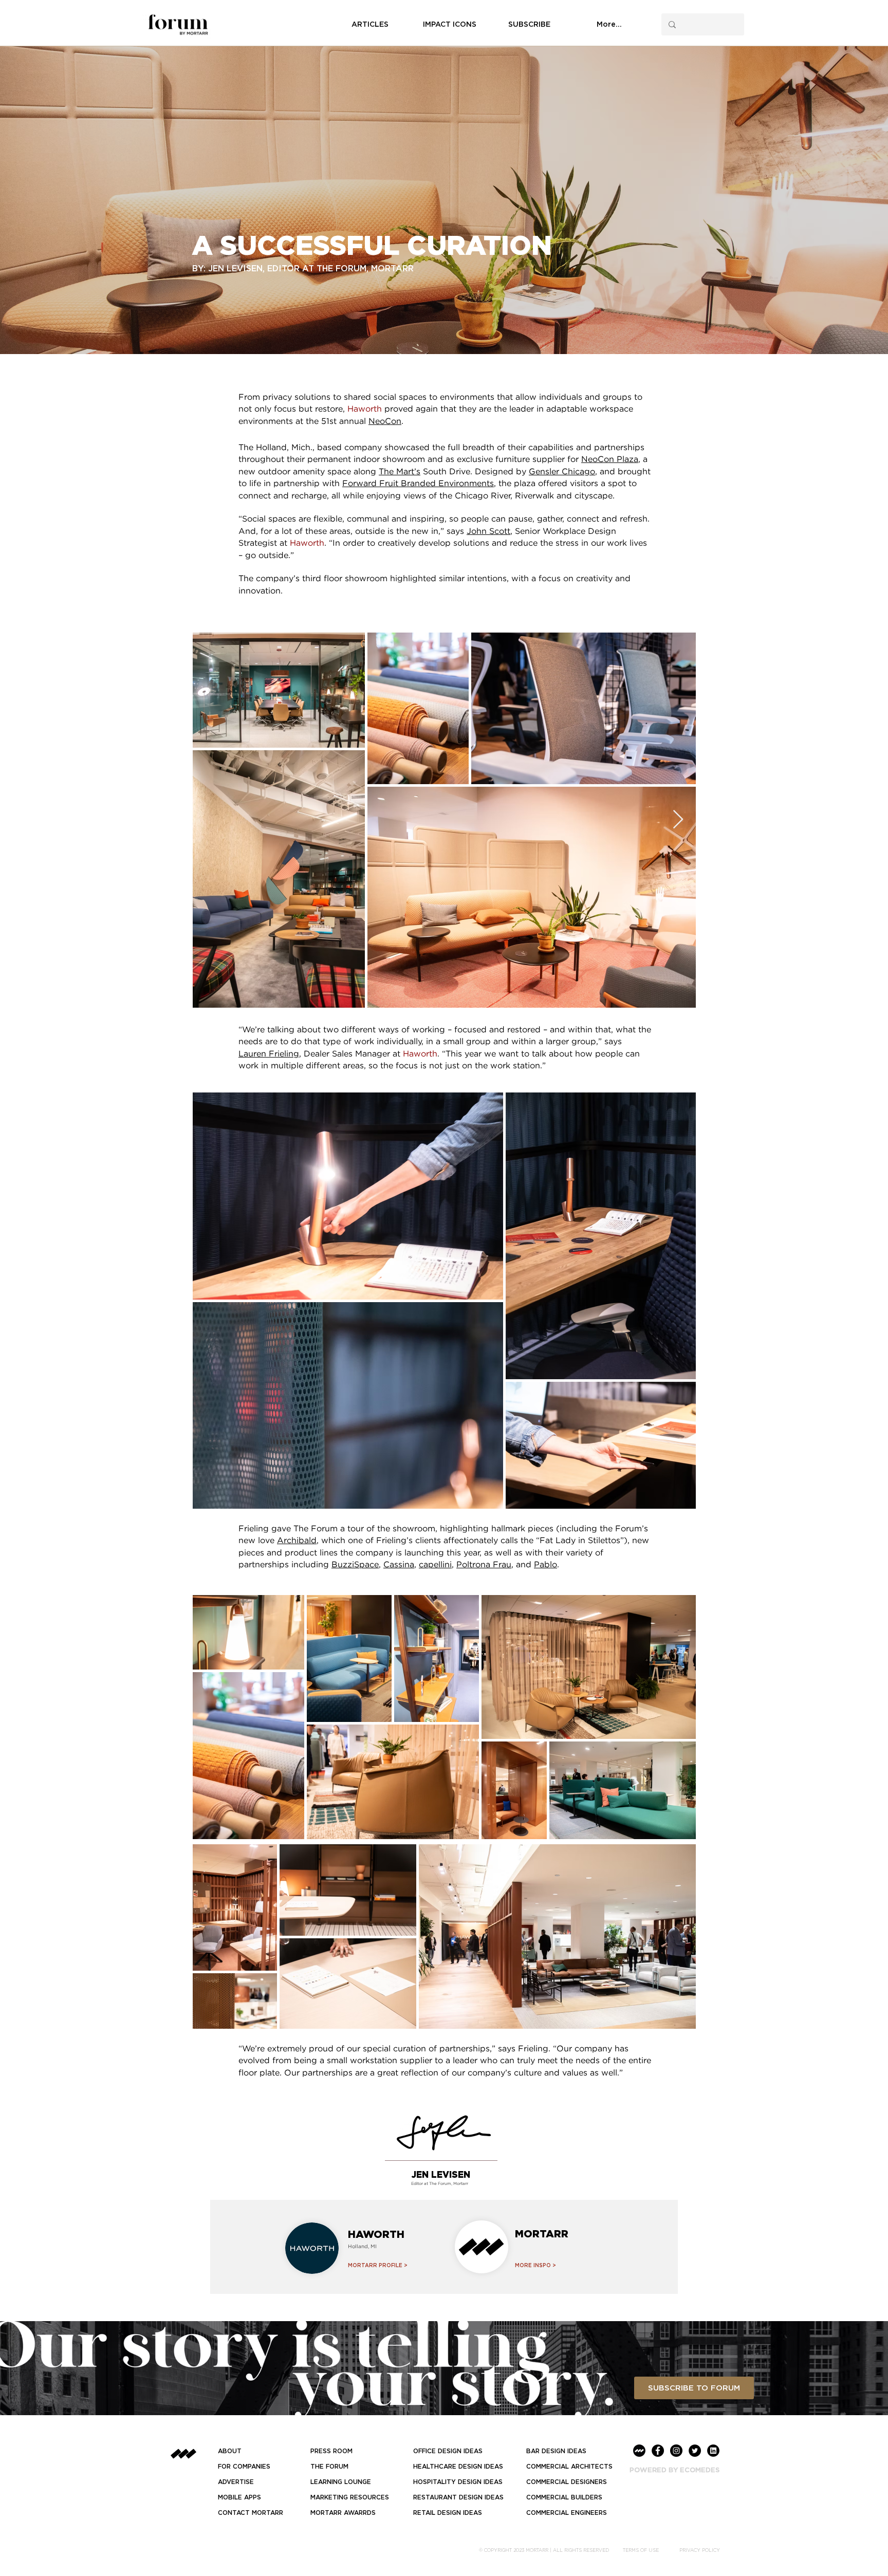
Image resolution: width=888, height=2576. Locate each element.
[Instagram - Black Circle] (676, 2451)
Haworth (365, 409)
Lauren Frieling (269, 1054)
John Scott (488, 532)
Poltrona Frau (484, 1565)
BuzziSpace (355, 1565)
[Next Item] (678, 820)
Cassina (399, 1565)
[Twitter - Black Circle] (695, 2451)
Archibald (297, 1541)
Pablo (545, 1565)
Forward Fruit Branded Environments (418, 484)
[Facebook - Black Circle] (658, 2451)
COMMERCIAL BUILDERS (564, 2497)
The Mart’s (400, 472)
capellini (435, 1565)
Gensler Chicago (562, 472)
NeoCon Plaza (610, 460)
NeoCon (385, 422)
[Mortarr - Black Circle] (639, 2451)
